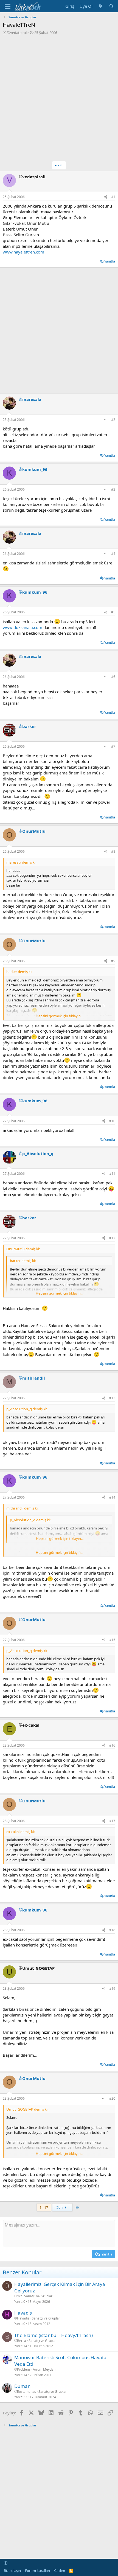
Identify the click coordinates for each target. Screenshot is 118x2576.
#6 (113, 677)
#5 (113, 612)
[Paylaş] (106, 197)
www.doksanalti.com (23, 627)
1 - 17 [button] (44, 2207)
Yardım (59, 2571)
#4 (113, 554)
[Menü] (8, 6)
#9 (113, 961)
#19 (112, 1988)
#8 (113, 851)
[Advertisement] (59, 97)
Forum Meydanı (44, 2369)
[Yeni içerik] (101, 6)
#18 (112, 1930)
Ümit (18, 2296)
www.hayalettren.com (23, 252)
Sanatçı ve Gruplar (38, 2296)
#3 (113, 489)
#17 (112, 1821)
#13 (112, 1398)
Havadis (23, 2313)
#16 (112, 1745)
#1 (113, 197)
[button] (6, 2563)
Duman (23, 2386)
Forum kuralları (37, 2571)
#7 (113, 746)
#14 (112, 1497)
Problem (23, 2370)
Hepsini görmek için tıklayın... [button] (59, 1016)
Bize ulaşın (12, 2571)
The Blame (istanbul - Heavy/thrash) (54, 2335)
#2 (113, 420)
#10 (112, 1121)
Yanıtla (110, 261)
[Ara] (112, 6)
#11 (112, 1174)
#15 (112, 1640)
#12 (112, 1238)
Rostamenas (26, 2392)
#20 (112, 2098)
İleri (60, 2207)
